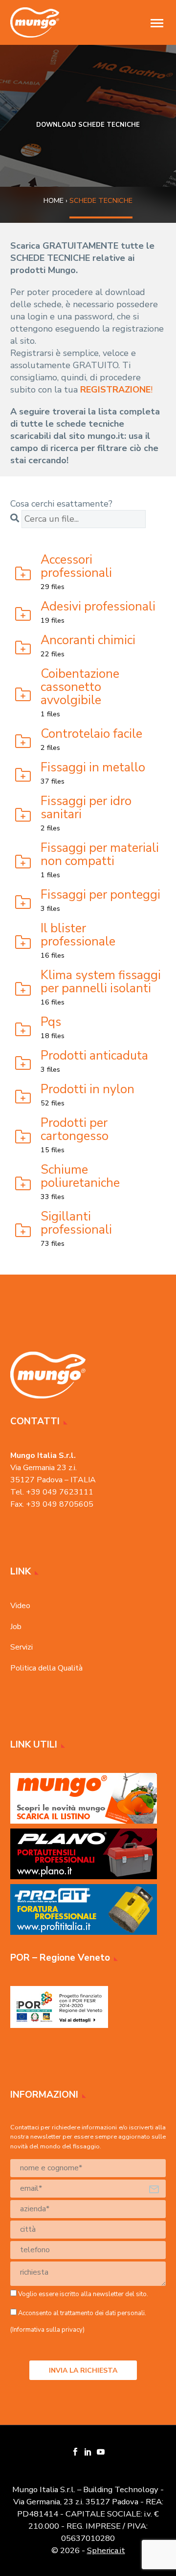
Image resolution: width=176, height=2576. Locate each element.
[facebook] (75, 2452)
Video (20, 1606)
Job (16, 1627)
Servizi (22, 1647)
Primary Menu (157, 23)
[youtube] (101, 2452)
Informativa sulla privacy (47, 2330)
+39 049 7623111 (60, 1492)
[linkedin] (88, 2452)
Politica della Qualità (46, 1668)
